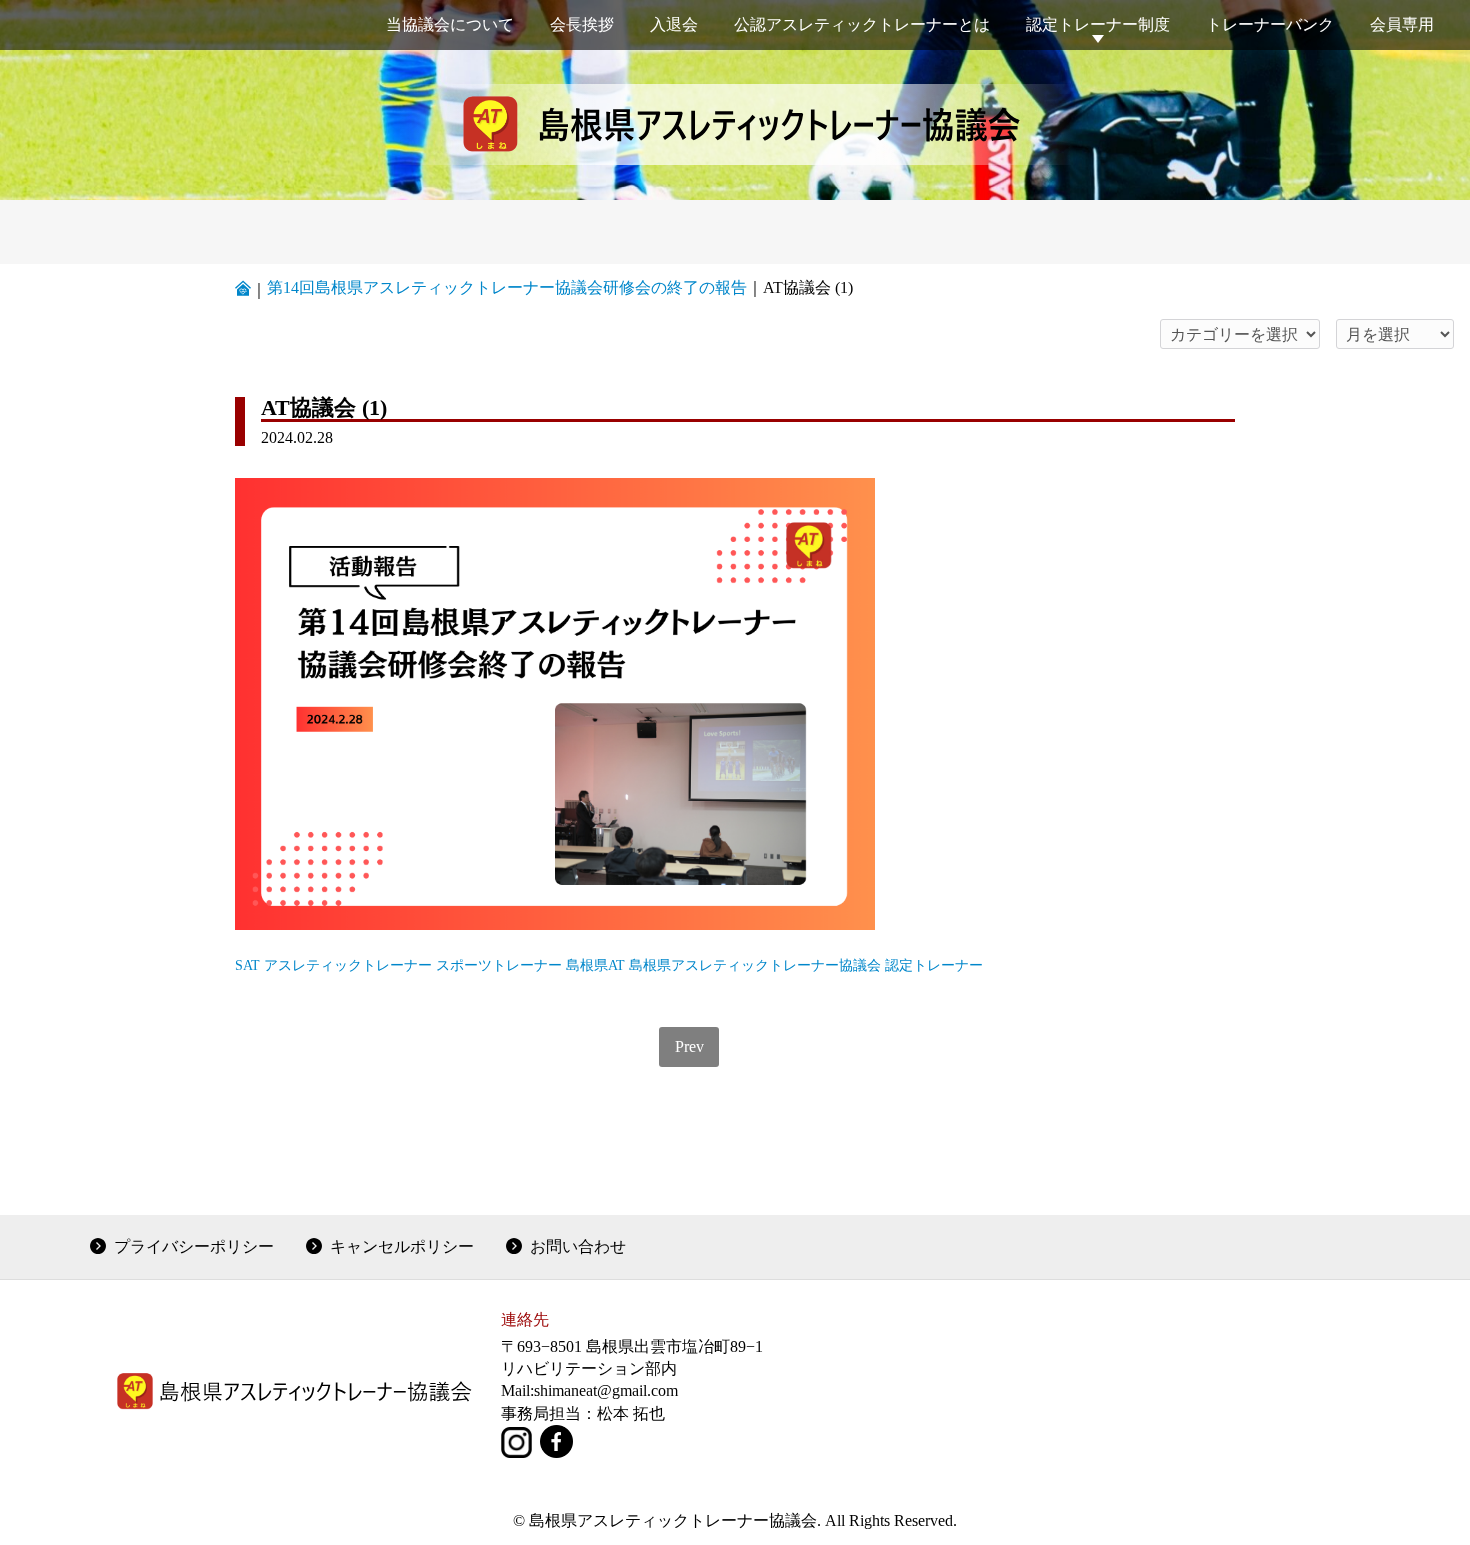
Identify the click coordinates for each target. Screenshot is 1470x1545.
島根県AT (595, 965)
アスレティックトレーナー (348, 965)
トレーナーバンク (1270, 24)
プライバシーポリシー (194, 1246)
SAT (247, 965)
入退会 (674, 24)
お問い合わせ (578, 1246)
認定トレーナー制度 (1098, 24)
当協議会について (450, 24)
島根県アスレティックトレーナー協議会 (755, 965)
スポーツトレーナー (499, 965)
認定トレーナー (934, 965)
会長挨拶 (582, 24)
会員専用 (1402, 24)
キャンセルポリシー (402, 1246)
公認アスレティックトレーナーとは (862, 24)
